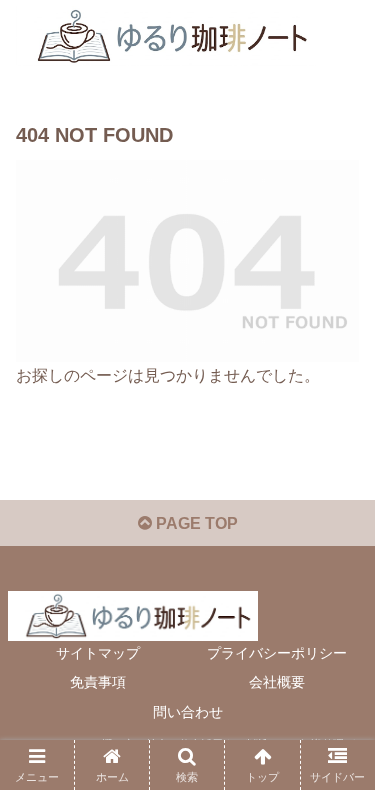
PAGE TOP (195, 523)
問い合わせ (188, 712)
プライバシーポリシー (277, 653)
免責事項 (98, 682)
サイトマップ (98, 653)
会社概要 (277, 682)
